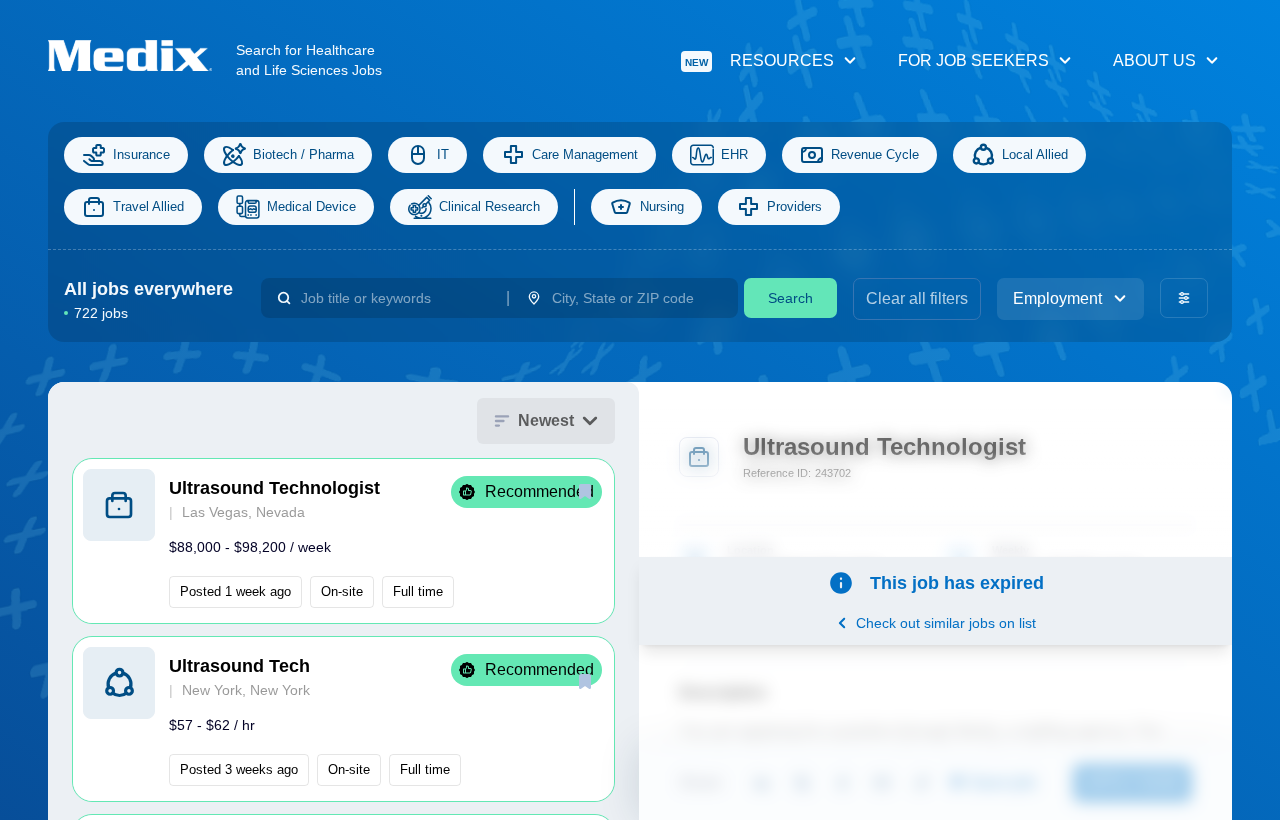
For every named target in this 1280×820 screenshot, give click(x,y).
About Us (1154, 60)
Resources (759, 60)
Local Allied (1035, 154)
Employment (1057, 298)
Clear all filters (917, 298)
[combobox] (395, 298)
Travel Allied (148, 206)
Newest (546, 420)
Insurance (141, 154)
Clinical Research (489, 206)
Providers (794, 206)
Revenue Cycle (875, 154)
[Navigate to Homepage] (142, 55)
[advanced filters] (1184, 298)
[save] (585, 491)
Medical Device (311, 206)
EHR (734, 154)
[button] (343, 541)
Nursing (662, 206)
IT (443, 154)
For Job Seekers (973, 60)
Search (790, 298)
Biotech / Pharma (303, 154)
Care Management (585, 154)
